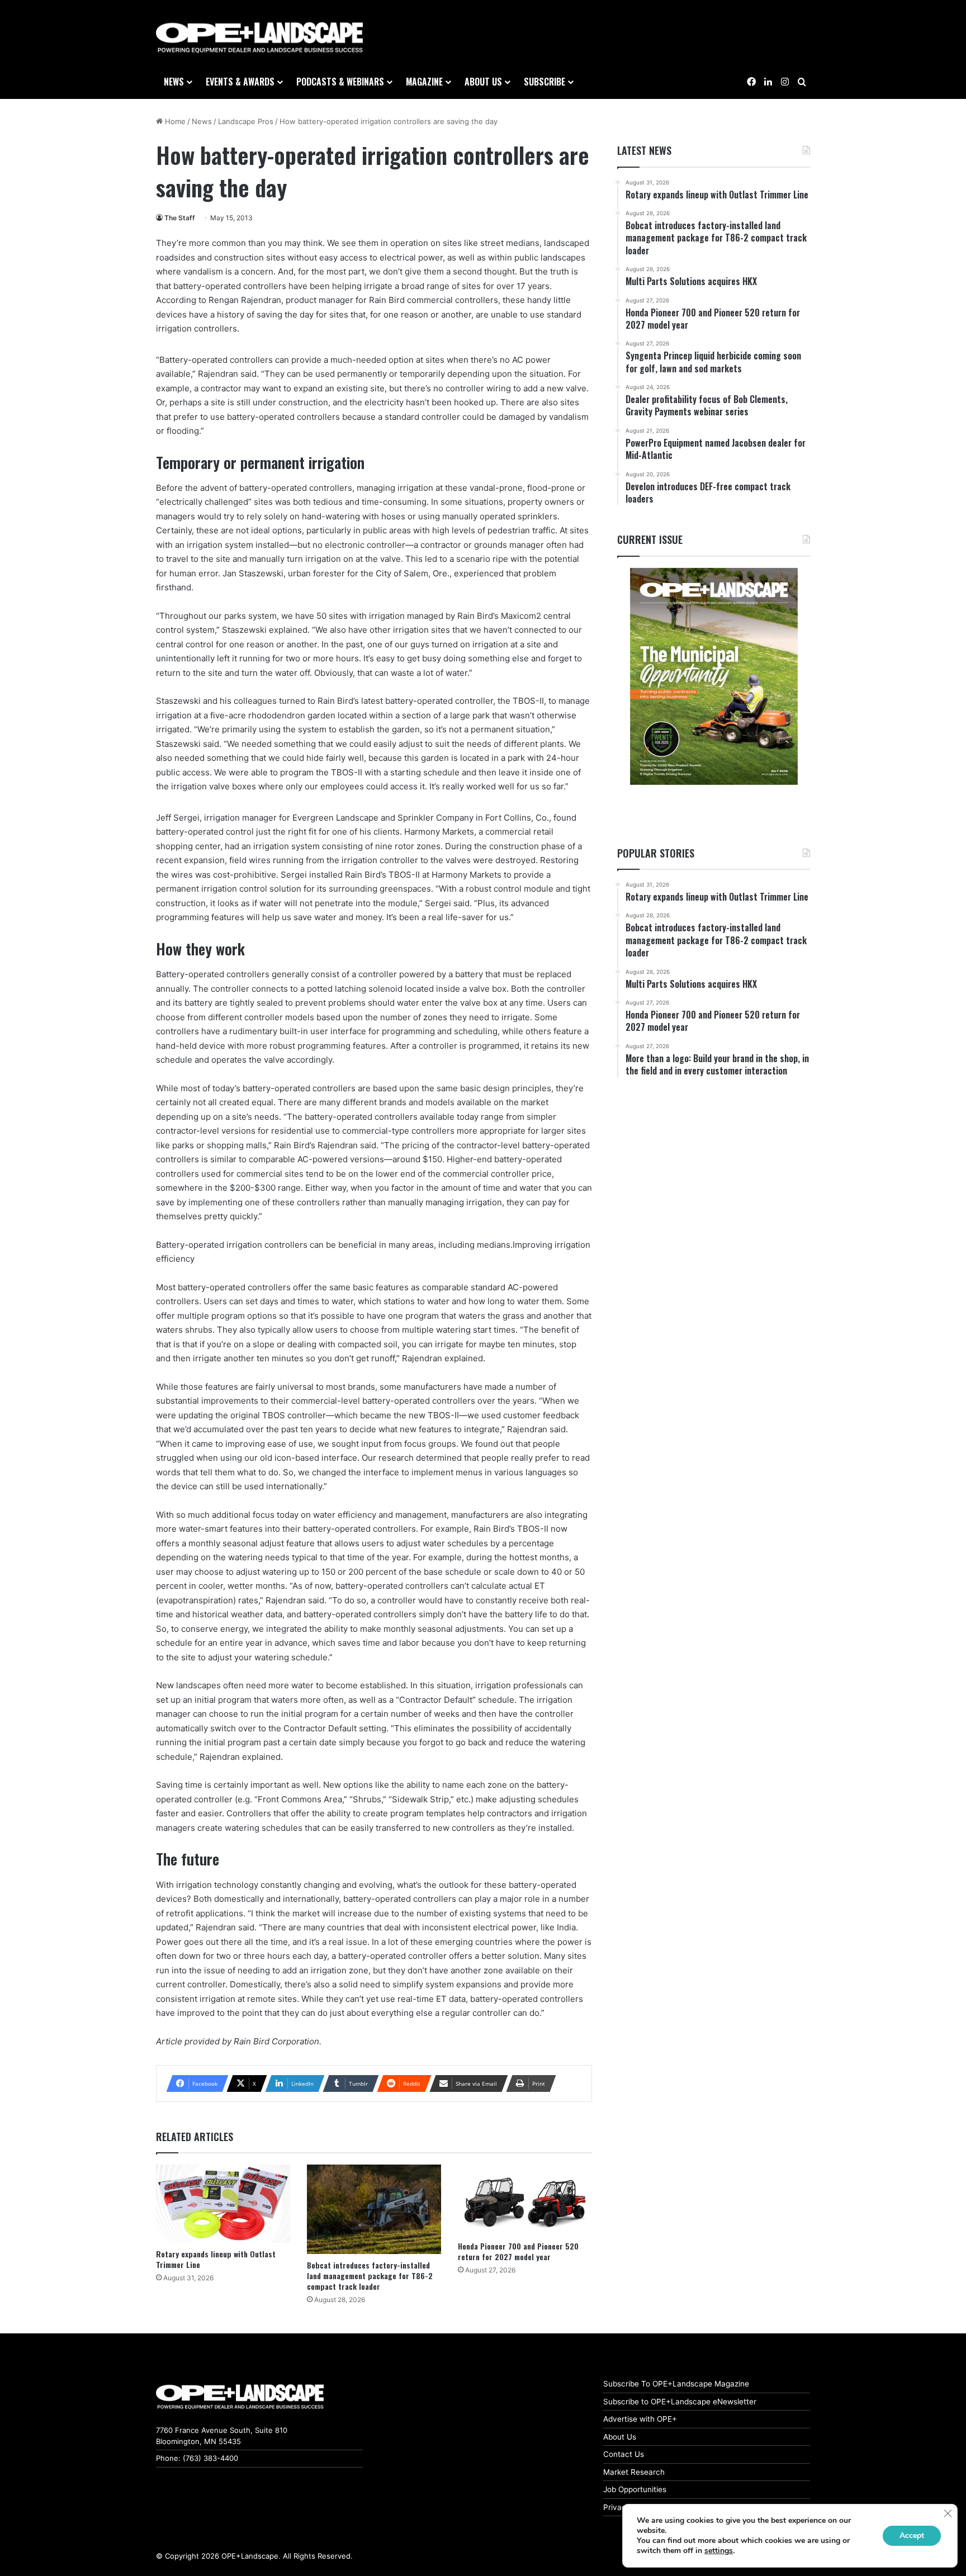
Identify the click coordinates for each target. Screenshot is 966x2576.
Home (174, 121)
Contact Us (624, 2454)
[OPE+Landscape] (259, 38)
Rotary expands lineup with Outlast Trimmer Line (216, 2259)
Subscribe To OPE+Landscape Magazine (676, 2384)
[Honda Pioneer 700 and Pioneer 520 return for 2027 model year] (525, 2200)
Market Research (634, 2472)
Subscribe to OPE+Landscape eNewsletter (680, 2402)
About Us (620, 2437)
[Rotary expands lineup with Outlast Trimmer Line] (223, 2203)
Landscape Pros (246, 121)
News (174, 82)
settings (719, 2551)
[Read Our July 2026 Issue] (714, 676)
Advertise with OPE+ (640, 2419)
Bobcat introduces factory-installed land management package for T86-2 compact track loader (370, 2276)
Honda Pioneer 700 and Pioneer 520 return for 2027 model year (518, 2251)
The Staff (180, 218)
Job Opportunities (635, 2489)
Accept (912, 2535)
